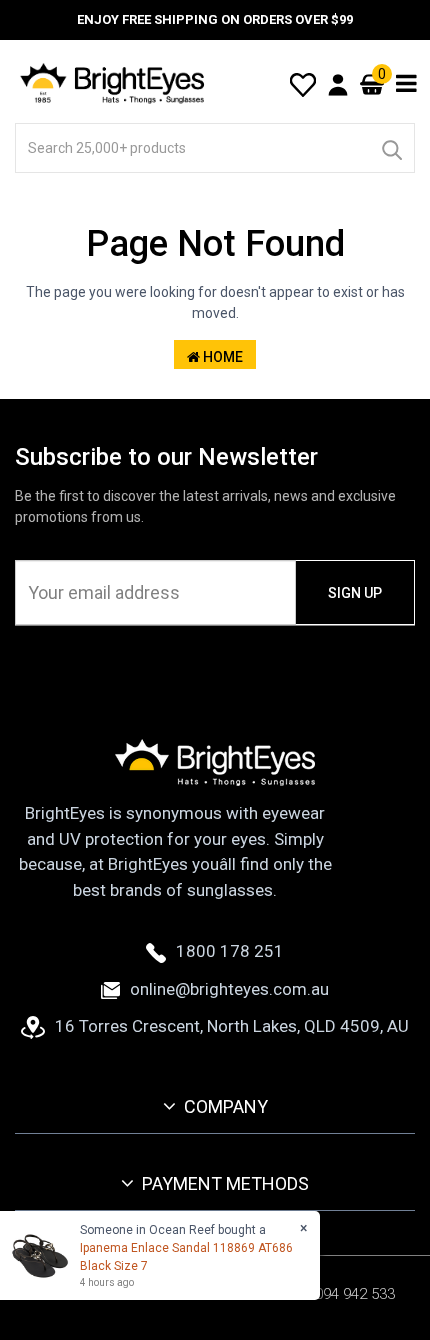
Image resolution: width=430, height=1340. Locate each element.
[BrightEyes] (113, 83)
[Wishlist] (303, 83)
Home (221, 357)
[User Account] (338, 84)
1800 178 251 (230, 951)
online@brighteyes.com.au (229, 989)
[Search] (391, 148)
